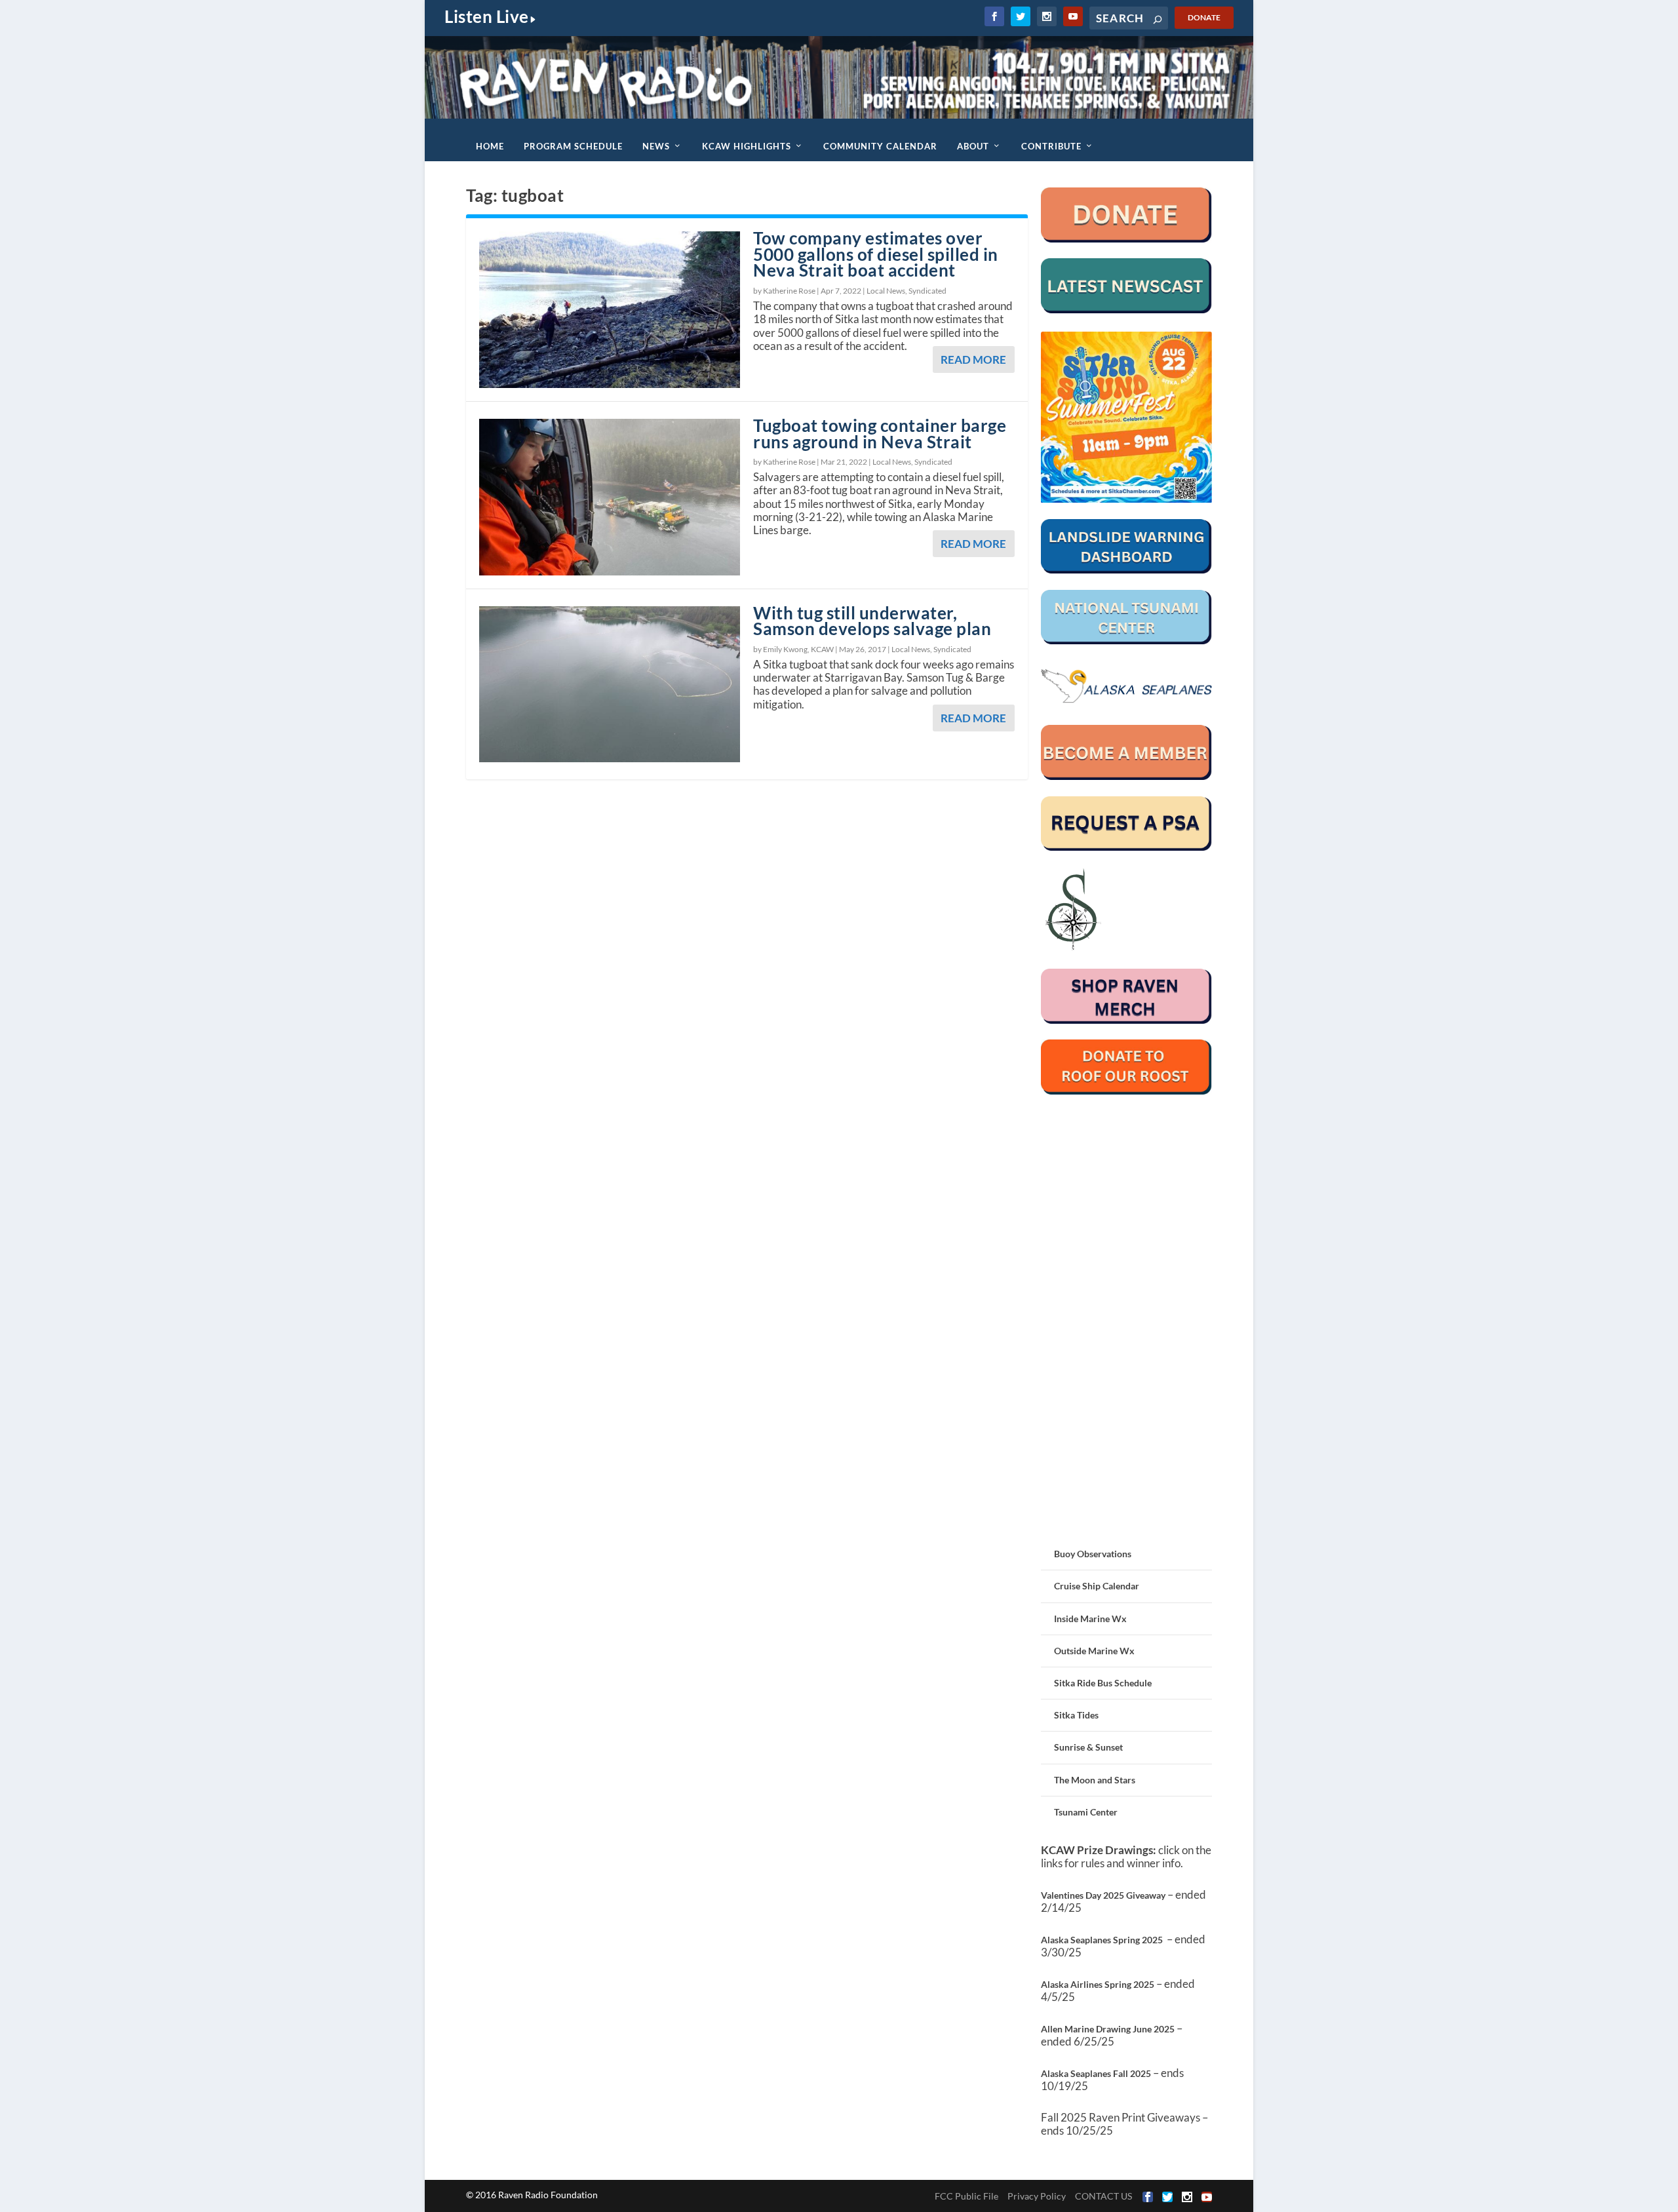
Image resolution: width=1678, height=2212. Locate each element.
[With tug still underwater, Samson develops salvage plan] (610, 685)
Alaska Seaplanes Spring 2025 (1102, 1940)
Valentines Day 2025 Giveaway (1103, 1895)
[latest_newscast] (1126, 310)
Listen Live (487, 16)
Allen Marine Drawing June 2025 (1108, 2029)
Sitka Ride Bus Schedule (1103, 1683)
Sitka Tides (1076, 1715)
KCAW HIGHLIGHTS (747, 146)
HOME (490, 146)
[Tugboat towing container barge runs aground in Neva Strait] (610, 497)
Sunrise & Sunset (1088, 1747)
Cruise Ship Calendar (1097, 1586)
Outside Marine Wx (1094, 1651)
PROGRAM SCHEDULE (573, 146)
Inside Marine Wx (1090, 1619)
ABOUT (973, 146)
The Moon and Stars (1095, 1780)
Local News (886, 291)
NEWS (656, 146)
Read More (973, 359)
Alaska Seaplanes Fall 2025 (1096, 2073)
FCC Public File (966, 2196)
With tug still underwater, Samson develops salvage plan (872, 621)
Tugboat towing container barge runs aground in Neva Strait (880, 434)
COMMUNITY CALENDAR (880, 146)
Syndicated (927, 291)
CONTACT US (1103, 2196)
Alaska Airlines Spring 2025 (1098, 1984)
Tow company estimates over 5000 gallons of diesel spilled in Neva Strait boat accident (876, 254)
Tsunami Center (1086, 1812)
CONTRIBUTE (1051, 146)
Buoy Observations (1093, 1554)
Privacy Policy (1037, 2196)
